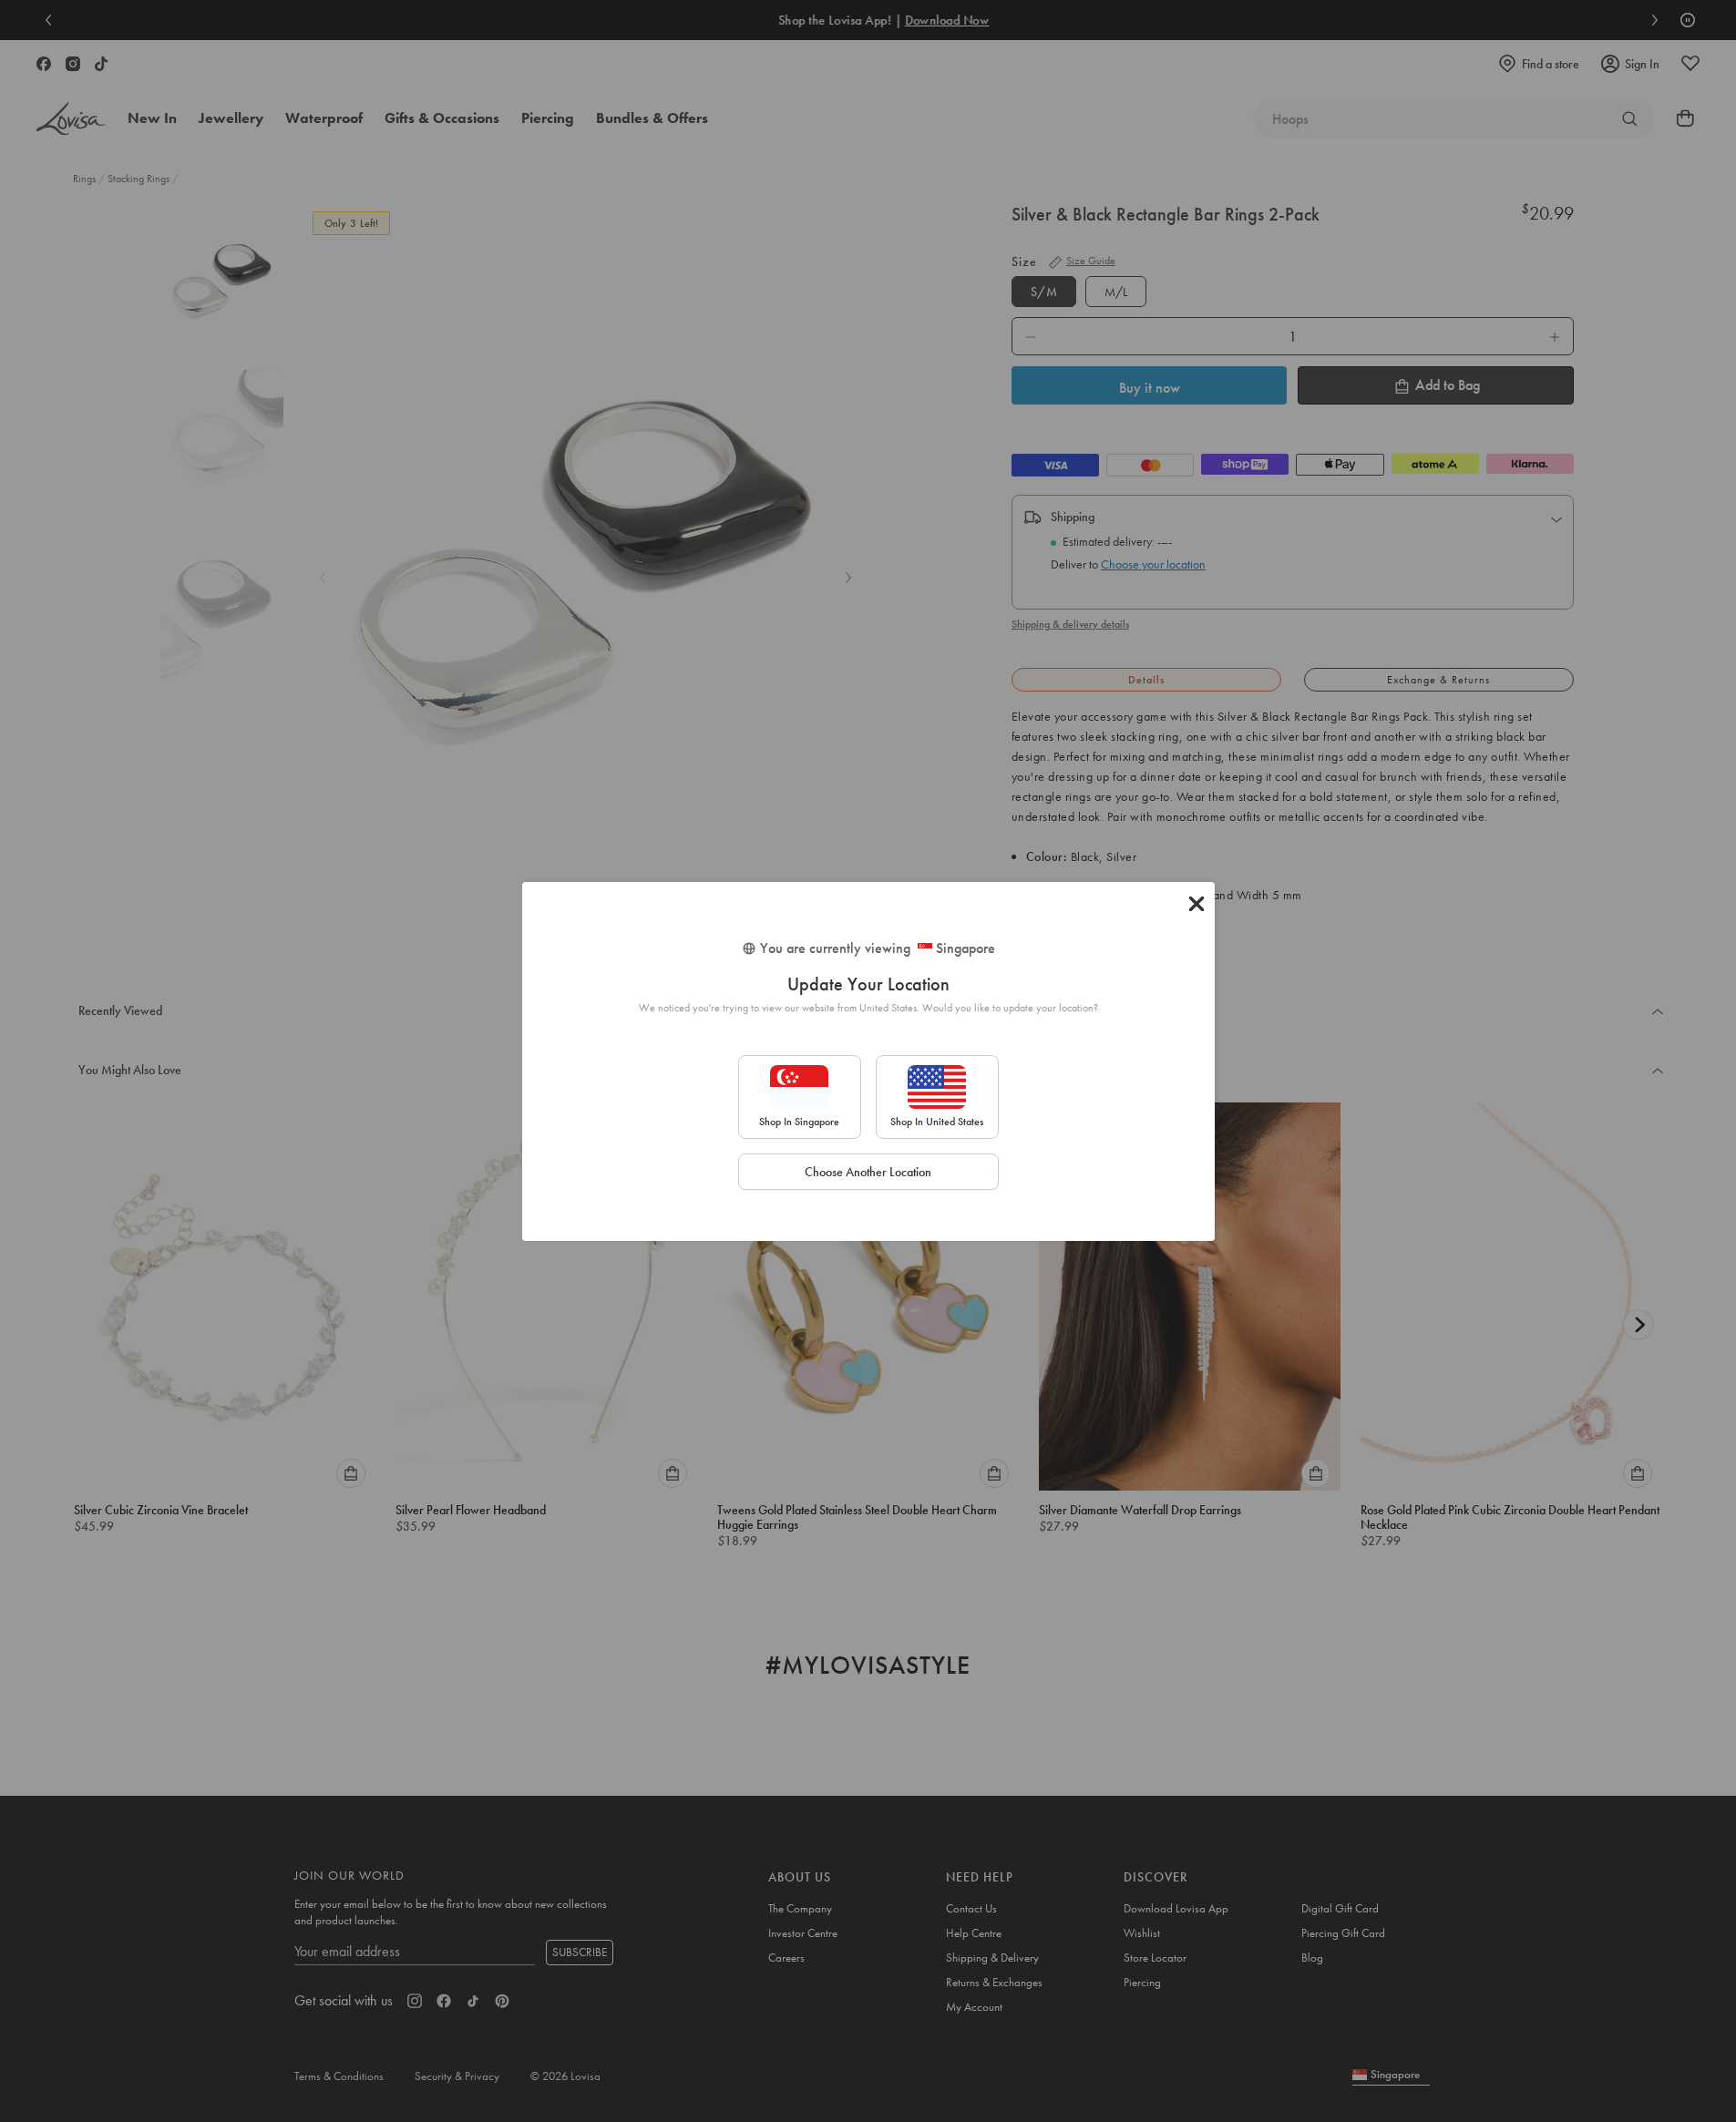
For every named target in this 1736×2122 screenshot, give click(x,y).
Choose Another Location (868, 1172)
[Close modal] (1197, 904)
